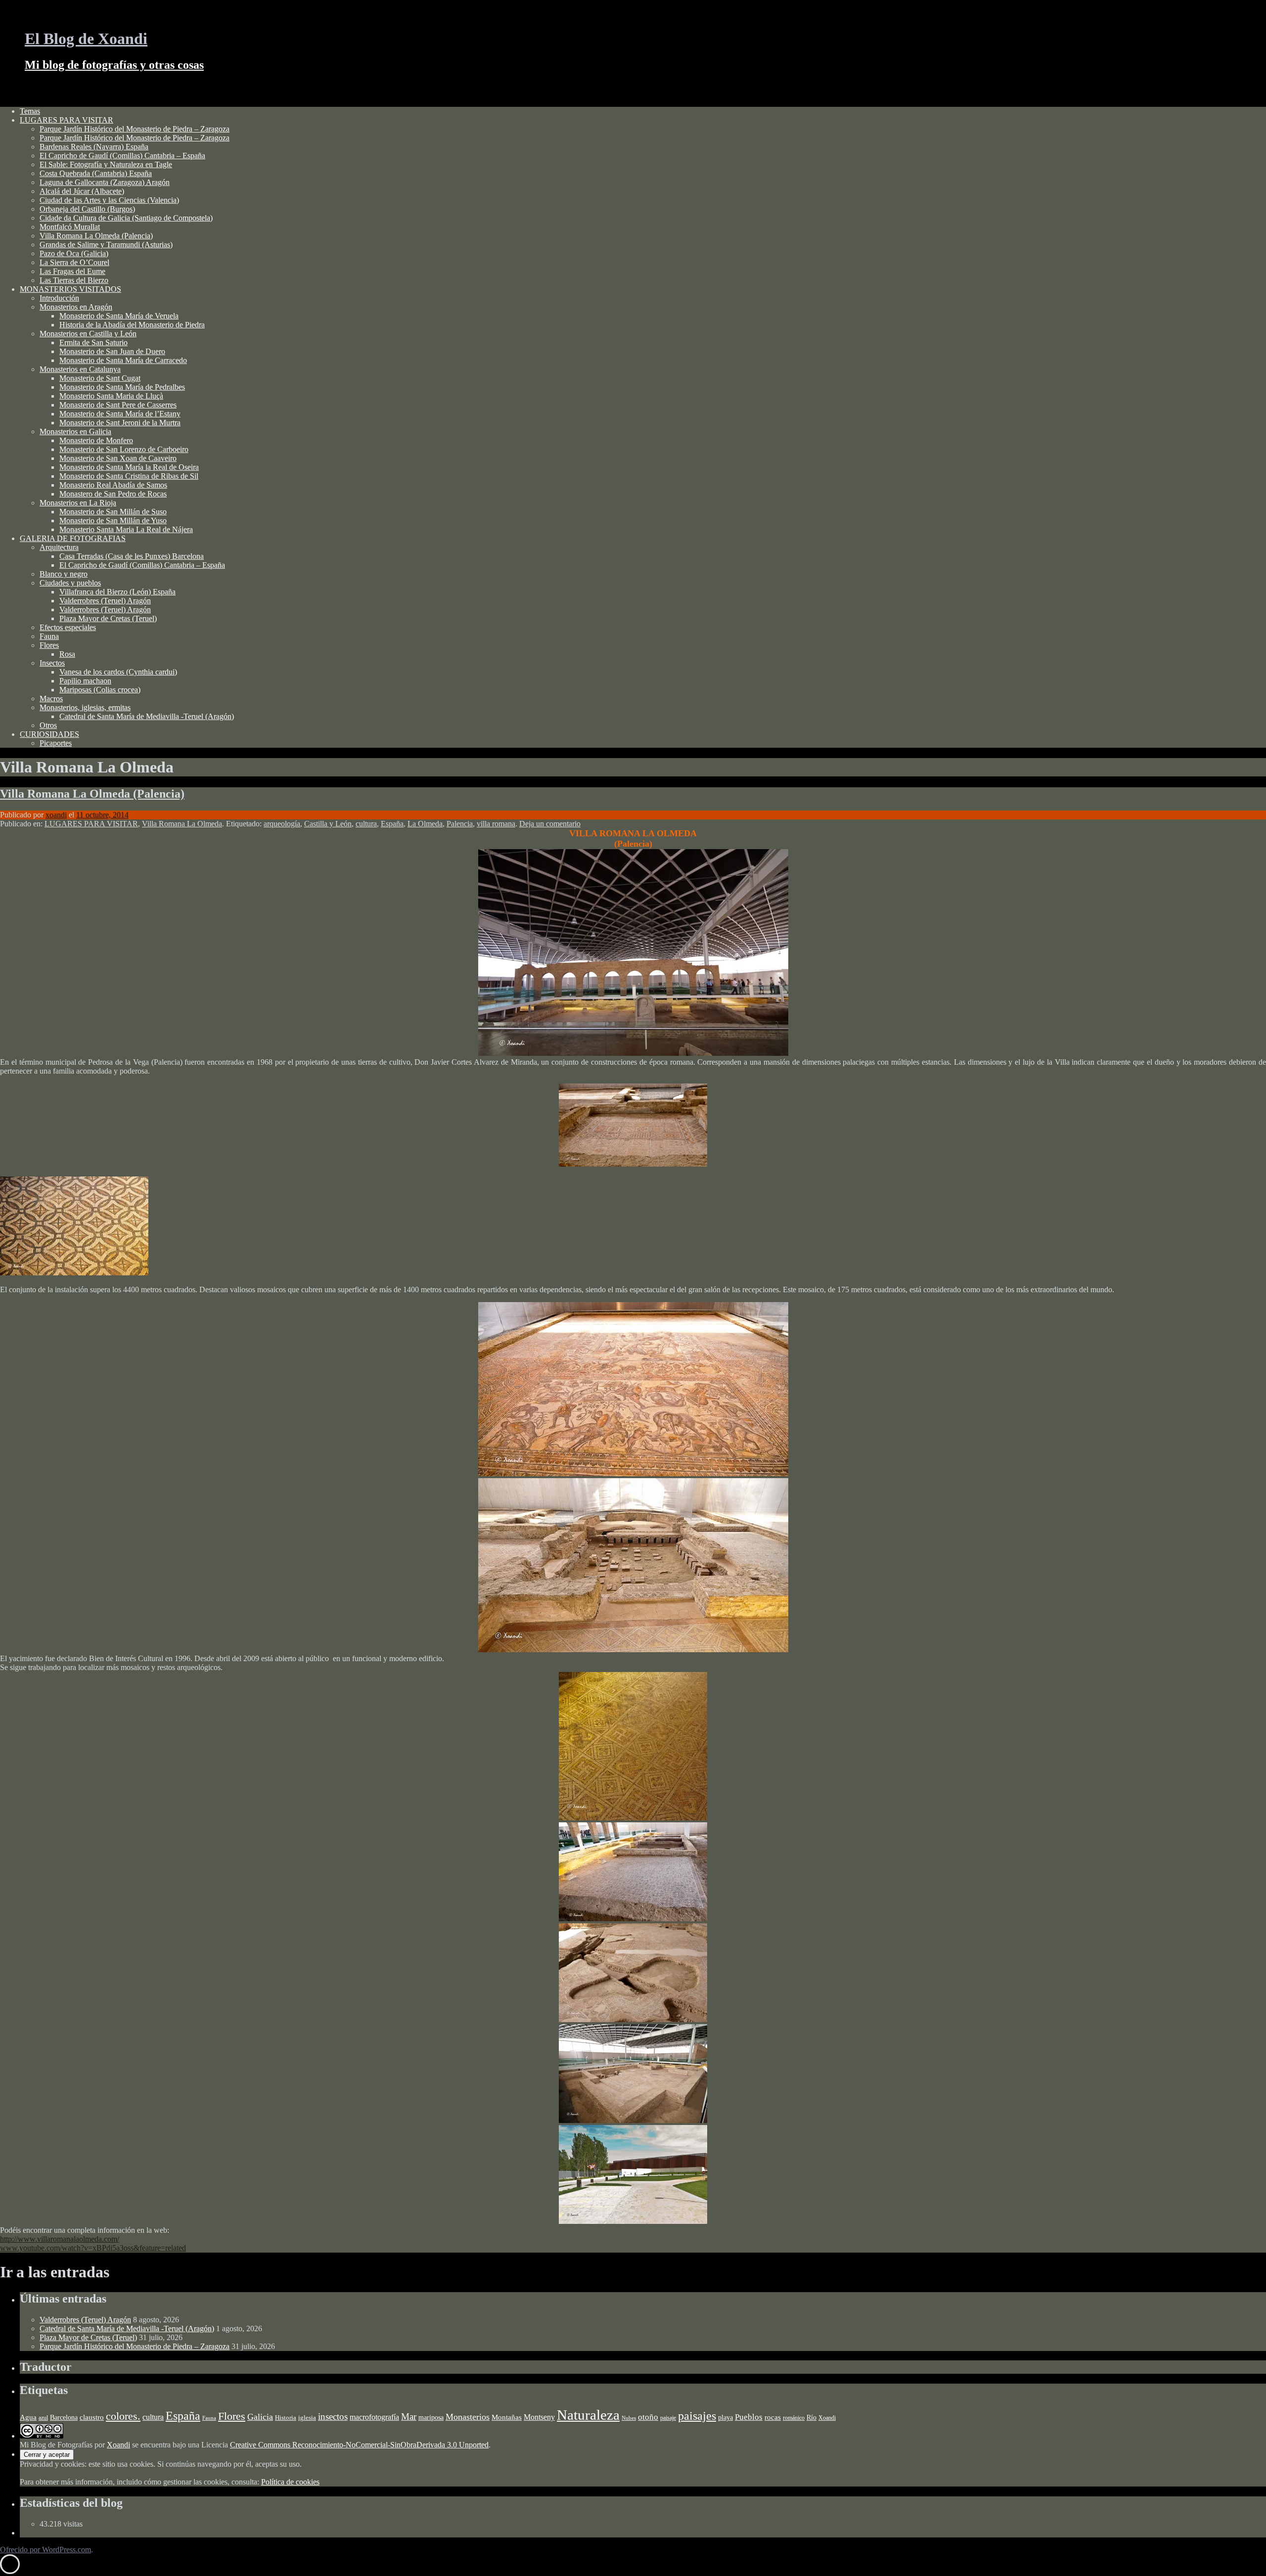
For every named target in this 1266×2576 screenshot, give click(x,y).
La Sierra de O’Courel (74, 262)
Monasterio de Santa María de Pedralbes (122, 387)
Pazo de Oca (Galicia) (74, 253)
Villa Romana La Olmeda (182, 824)
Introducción (59, 298)
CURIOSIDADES (49, 734)
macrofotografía (374, 2417)
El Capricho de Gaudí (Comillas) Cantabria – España (122, 156)
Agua (28, 2417)
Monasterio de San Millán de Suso (113, 512)
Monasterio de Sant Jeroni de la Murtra (120, 423)
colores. (123, 2416)
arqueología (282, 824)
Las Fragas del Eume (72, 271)
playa (725, 2418)
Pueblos (749, 2417)
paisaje (668, 2418)
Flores (49, 645)
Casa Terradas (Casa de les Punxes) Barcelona (132, 556)
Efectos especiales (68, 627)
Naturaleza (588, 2415)
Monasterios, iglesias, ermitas (85, 707)
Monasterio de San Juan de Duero (112, 351)
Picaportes (56, 743)
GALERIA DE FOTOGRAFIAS (73, 538)
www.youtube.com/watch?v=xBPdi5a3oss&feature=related (93, 2248)
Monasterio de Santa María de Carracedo (123, 360)
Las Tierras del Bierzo (74, 280)
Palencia (460, 824)
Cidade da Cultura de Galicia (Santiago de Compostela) (126, 218)
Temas (30, 111)
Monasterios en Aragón (76, 307)
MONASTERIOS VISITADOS (70, 289)
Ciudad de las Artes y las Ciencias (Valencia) (109, 200)
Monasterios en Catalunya (80, 369)
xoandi (56, 815)
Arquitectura (59, 547)
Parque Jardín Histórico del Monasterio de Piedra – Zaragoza (135, 129)
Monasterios (468, 2417)
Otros (48, 725)
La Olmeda (425, 824)
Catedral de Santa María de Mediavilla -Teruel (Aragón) (147, 716)
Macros (51, 699)
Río (812, 2417)
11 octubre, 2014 (102, 815)
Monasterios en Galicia (75, 431)
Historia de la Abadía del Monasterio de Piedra (132, 325)
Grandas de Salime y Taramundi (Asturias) (106, 245)
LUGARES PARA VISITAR (67, 120)
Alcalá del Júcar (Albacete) (82, 191)
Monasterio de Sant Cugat (100, 378)
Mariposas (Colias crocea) (100, 690)
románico (794, 2418)
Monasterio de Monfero (96, 440)
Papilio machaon (85, 681)
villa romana (496, 824)
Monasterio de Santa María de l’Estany (120, 414)
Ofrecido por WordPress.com (45, 2550)
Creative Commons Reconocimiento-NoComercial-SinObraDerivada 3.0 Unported (359, 2445)
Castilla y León (328, 824)
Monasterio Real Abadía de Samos (113, 485)
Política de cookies (290, 2482)
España (392, 824)
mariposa (431, 2417)
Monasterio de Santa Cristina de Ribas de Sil (129, 476)
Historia (286, 2418)
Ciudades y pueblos (70, 583)
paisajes (697, 2416)
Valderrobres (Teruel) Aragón (105, 601)
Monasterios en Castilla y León (88, 334)
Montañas (507, 2417)
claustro (92, 2417)
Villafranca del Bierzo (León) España (117, 592)
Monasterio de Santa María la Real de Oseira (129, 467)
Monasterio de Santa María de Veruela (119, 316)
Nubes (629, 2418)
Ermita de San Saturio (93, 342)
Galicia (260, 2417)
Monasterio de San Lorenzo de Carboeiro (124, 449)
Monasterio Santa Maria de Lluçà (111, 396)
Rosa (67, 654)
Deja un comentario (550, 824)
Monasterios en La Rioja (78, 503)
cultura (366, 824)
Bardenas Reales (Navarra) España (94, 147)
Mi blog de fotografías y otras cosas (114, 65)
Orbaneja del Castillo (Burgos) (87, 209)
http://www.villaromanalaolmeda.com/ (60, 2239)
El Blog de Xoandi (86, 39)
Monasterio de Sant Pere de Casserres (118, 405)
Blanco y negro (64, 574)
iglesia (307, 2418)
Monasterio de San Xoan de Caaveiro (118, 458)
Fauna (49, 636)
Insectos (52, 663)
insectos (333, 2417)
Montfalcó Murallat (70, 227)
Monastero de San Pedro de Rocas (113, 494)
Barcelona (64, 2417)
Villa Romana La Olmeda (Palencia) (96, 236)
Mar (409, 2417)
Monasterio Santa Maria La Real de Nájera (126, 529)
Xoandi (827, 2418)
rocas (773, 2417)
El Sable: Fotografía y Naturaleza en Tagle (106, 164)
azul (43, 2418)
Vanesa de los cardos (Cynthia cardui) (118, 672)
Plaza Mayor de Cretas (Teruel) (108, 618)
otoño (648, 2417)
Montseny (539, 2417)
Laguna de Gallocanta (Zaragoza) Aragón (105, 182)
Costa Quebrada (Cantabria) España (96, 173)
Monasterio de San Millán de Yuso (113, 520)
